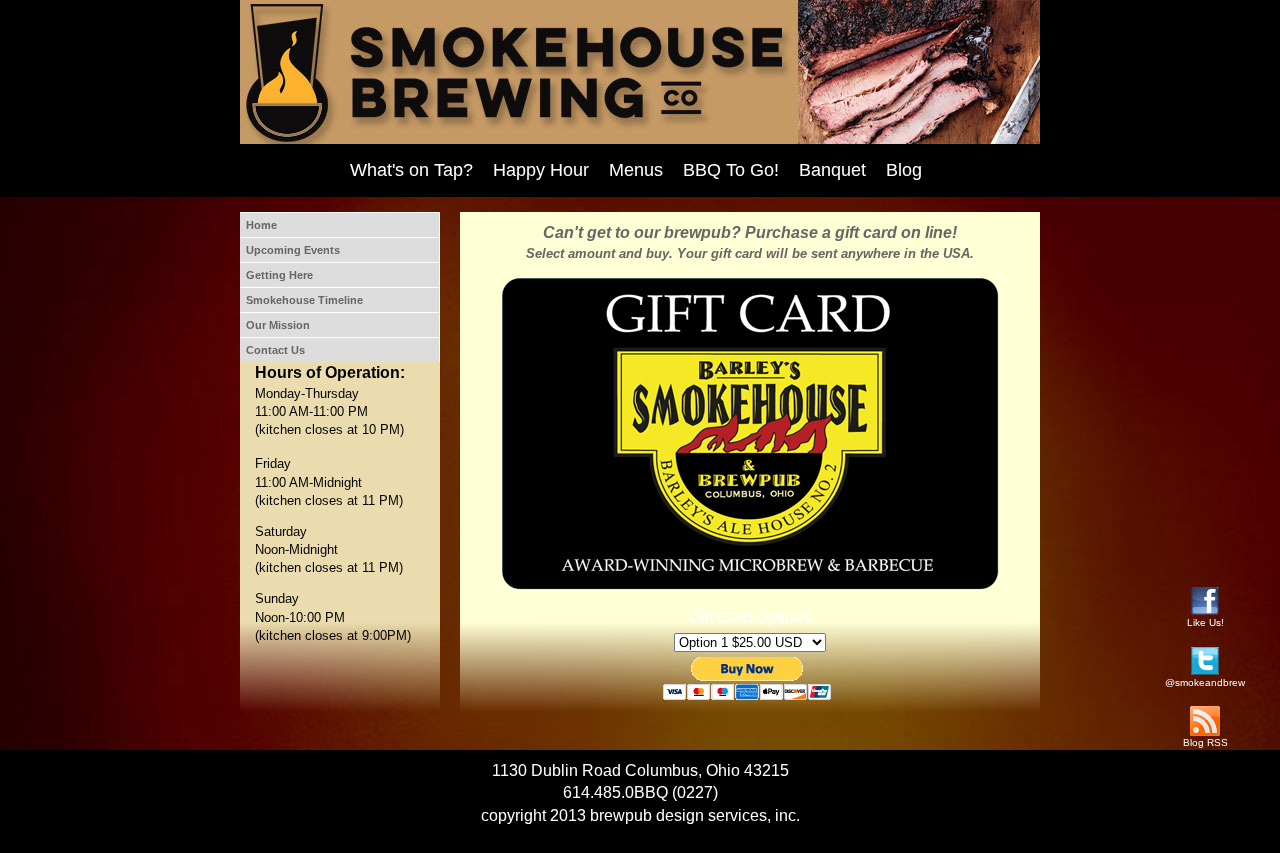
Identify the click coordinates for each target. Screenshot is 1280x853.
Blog (904, 170)
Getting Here (279, 275)
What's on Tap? (411, 170)
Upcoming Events (293, 250)
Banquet (832, 170)
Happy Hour (541, 170)
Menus (636, 170)
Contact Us (275, 350)
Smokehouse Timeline (304, 300)
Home (261, 225)
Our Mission (278, 325)
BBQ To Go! (731, 170)
